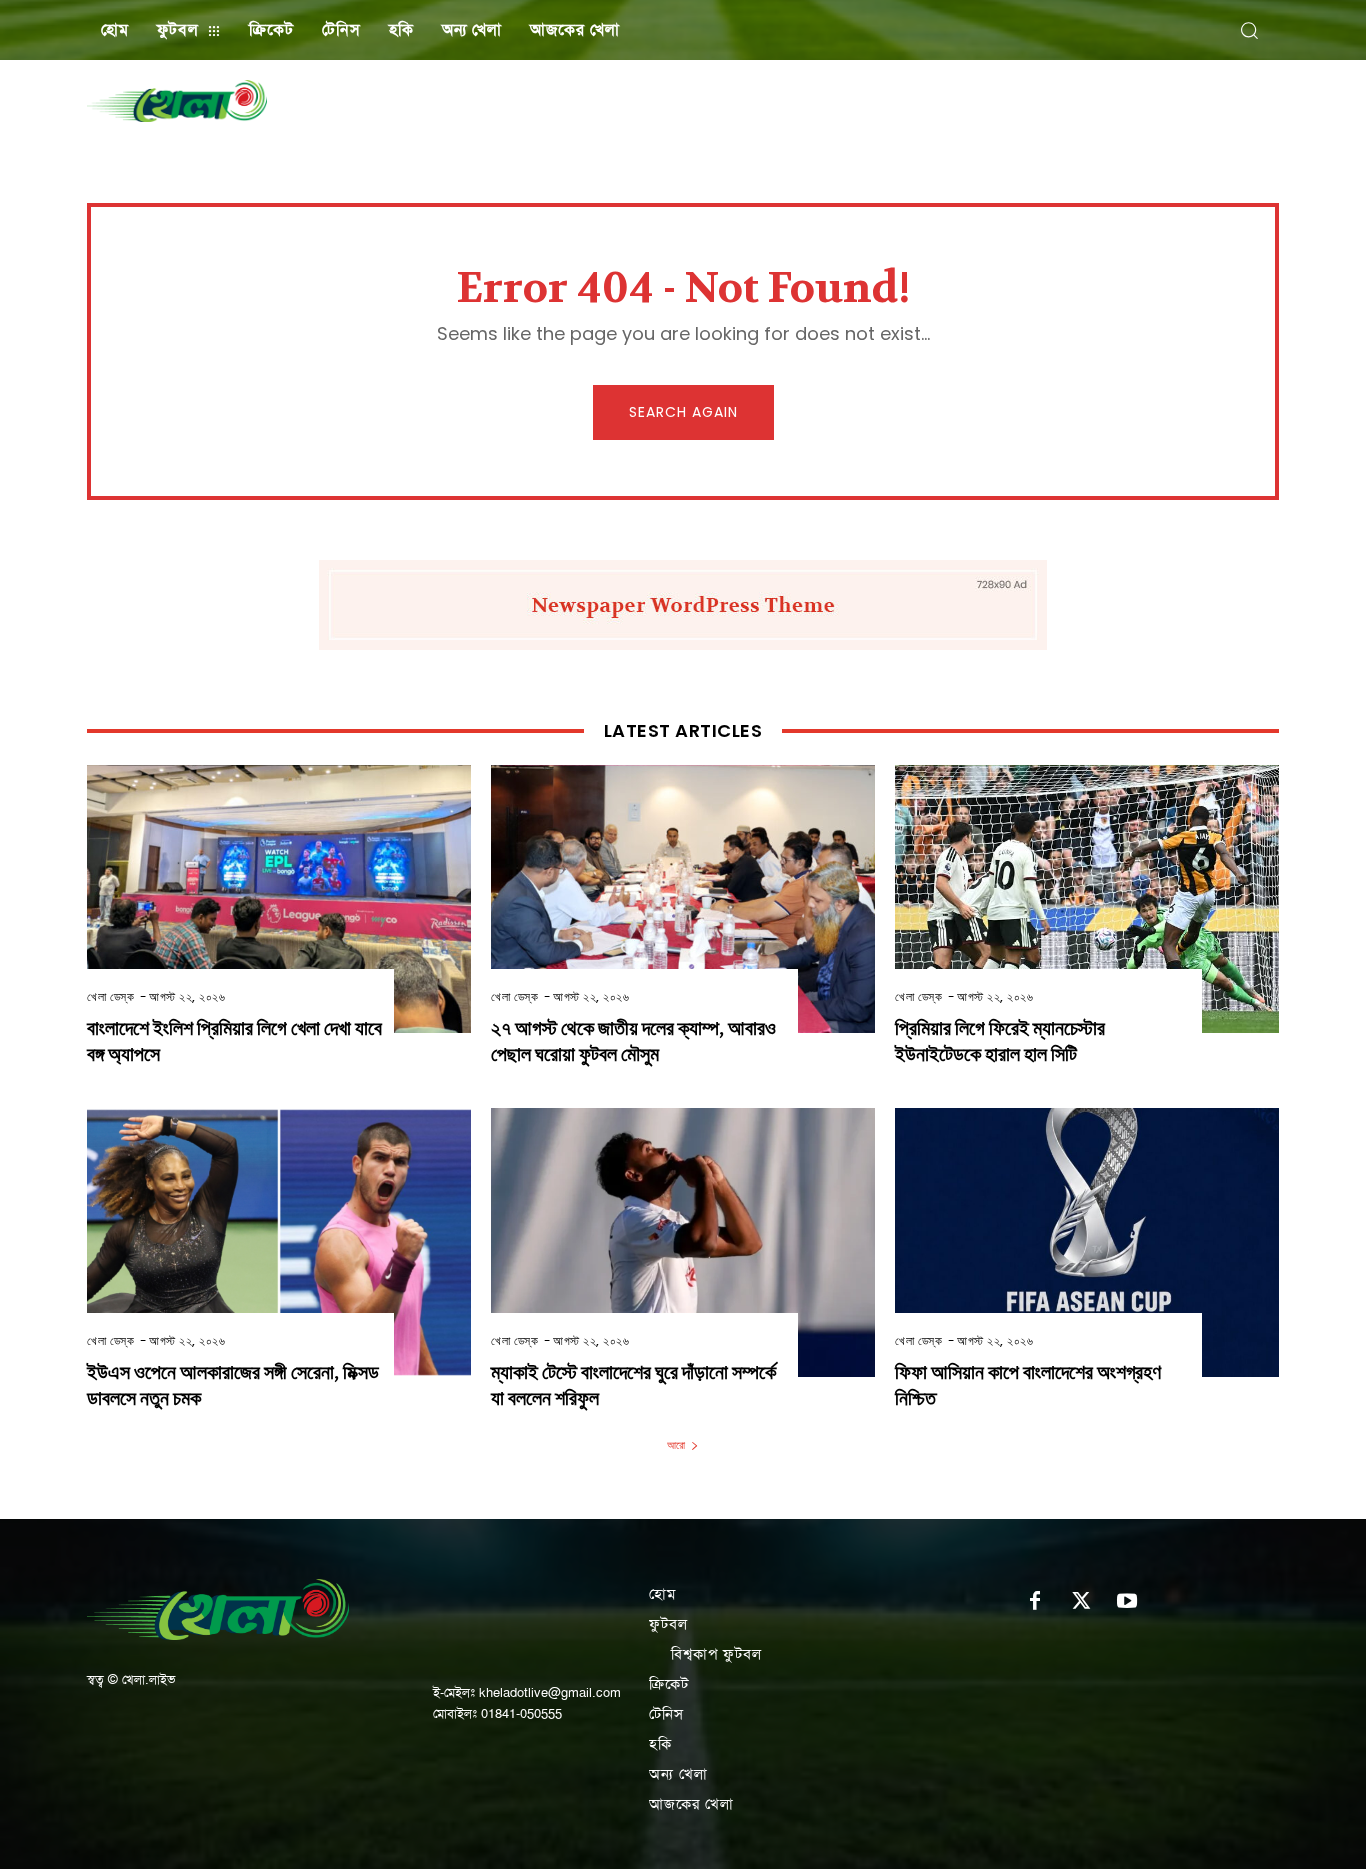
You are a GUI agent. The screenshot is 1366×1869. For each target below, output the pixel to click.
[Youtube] (1127, 1602)
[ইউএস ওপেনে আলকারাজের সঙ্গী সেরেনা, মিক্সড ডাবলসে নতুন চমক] (279, 1242)
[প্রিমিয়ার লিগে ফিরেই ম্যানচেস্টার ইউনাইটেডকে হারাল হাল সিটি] (1087, 899)
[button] (1249, 30)
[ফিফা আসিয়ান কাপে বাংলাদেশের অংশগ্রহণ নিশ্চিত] (1087, 1242)
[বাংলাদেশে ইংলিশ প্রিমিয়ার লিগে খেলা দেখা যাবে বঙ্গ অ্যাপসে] (279, 899)
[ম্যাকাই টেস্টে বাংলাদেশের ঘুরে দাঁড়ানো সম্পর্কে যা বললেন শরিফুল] (683, 1242)
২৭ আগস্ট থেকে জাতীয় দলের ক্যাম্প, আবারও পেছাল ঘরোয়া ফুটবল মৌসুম (633, 1041)
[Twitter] (1081, 1602)
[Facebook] (1035, 1602)
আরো (676, 1445)
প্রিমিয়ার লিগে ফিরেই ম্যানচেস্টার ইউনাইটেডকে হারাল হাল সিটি (1000, 1041)
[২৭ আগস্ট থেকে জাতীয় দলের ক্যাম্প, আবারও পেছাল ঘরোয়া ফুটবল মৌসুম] (683, 899)
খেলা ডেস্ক (110, 996)
